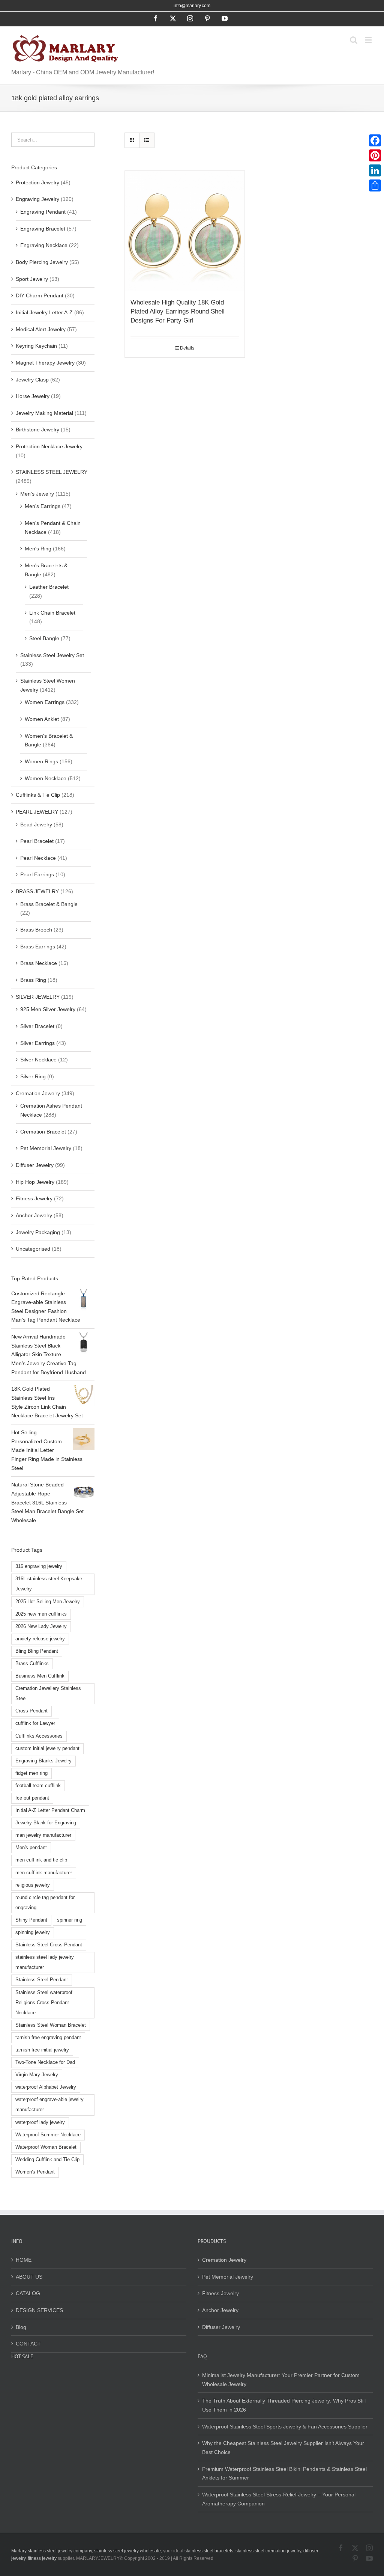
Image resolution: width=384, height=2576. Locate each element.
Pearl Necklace (38, 858)
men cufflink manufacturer (44, 1873)
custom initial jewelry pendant (47, 1748)
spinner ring (70, 1920)
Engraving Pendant (43, 212)
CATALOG (28, 2293)
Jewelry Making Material (44, 413)
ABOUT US (29, 2277)
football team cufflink (38, 1786)
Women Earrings (45, 702)
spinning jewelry (33, 1932)
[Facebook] (375, 140)
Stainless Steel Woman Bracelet (51, 2025)
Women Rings (41, 761)
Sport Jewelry (32, 279)
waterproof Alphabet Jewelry (46, 2087)
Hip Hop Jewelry (35, 1182)
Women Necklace (46, 778)
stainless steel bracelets (209, 2551)
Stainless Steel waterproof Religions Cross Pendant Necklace (44, 2003)
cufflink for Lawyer (35, 1723)
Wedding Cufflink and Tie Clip (47, 2160)
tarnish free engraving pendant (48, 2038)
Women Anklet (42, 719)
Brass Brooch (36, 930)
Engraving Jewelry (37, 199)
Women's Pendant (35, 2172)
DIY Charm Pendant (40, 295)
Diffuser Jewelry (35, 1165)
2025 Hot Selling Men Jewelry (48, 1602)
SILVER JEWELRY (38, 997)
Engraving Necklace (44, 245)
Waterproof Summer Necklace (48, 2135)
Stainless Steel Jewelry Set (52, 655)
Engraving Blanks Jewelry (43, 1761)
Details (187, 348)
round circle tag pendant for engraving (45, 1903)
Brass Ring (33, 980)
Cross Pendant (31, 1711)
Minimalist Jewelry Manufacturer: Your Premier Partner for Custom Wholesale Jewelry (281, 2380)
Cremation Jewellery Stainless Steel (48, 1693)
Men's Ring (38, 549)
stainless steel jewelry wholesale (127, 2551)
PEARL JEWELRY (37, 812)
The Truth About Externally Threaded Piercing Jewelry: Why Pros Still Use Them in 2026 (284, 2405)
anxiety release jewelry (40, 1639)
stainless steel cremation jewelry (268, 2551)
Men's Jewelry (37, 494)
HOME (24, 2260)
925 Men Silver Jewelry (48, 1009)
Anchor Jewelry (34, 1215)
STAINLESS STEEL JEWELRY (52, 472)
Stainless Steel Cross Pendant (49, 1945)
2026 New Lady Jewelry (41, 1626)
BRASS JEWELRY (37, 891)
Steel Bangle (44, 638)
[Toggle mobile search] (354, 40)
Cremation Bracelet (43, 1132)
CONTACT (28, 2344)
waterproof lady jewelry (40, 2122)
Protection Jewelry (37, 182)
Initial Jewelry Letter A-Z (44, 312)
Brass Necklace (39, 963)
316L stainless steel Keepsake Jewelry (49, 1584)
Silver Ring (33, 1076)
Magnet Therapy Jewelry (45, 363)
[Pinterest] (375, 155)
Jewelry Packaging (38, 1232)
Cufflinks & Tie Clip (38, 795)
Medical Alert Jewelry (41, 329)
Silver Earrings (37, 1043)
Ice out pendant (32, 1798)
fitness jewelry (42, 2558)
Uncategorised (33, 1249)
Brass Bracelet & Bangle (49, 904)
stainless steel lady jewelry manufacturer (45, 1962)
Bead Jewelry (36, 825)
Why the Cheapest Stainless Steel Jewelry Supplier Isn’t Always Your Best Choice (283, 2448)
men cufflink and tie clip (41, 1860)
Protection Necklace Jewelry (49, 446)
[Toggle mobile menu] (369, 40)
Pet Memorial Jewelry (46, 1148)
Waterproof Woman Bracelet (46, 2147)
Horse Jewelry (33, 396)
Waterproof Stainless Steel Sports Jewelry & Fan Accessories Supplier (285, 2427)
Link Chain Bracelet (52, 613)
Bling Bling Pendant (37, 1651)
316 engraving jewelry (39, 1566)
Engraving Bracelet (43, 229)
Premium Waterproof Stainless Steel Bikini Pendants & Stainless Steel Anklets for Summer (284, 2474)
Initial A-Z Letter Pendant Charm (50, 1810)
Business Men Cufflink (40, 1676)
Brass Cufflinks (32, 1664)
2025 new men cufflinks (41, 1614)
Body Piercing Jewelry (42, 262)
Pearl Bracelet (37, 841)
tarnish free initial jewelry (42, 2050)
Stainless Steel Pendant (42, 1980)
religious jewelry (33, 1885)
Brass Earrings (38, 947)
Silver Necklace (38, 1060)
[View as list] (147, 140)
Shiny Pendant (31, 1920)
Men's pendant (31, 1848)
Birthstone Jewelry (37, 430)
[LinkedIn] (375, 170)
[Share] (375, 185)
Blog (21, 2327)
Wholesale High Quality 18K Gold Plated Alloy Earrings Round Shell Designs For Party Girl (178, 311)
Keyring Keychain (36, 346)
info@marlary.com (192, 6)
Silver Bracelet (37, 1026)
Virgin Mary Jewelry (37, 2075)
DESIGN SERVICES (39, 2310)
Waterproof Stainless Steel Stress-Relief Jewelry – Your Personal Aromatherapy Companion (279, 2499)
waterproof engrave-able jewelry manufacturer (49, 2105)
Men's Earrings (43, 506)
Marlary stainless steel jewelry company (52, 2551)
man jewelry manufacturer (43, 1835)
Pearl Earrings (37, 874)
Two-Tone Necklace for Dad (45, 2062)
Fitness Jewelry (34, 1198)
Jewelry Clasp (32, 380)
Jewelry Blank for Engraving (46, 1823)
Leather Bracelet (49, 587)
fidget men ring (31, 1773)
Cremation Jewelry (38, 1093)
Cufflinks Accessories (39, 1736)
